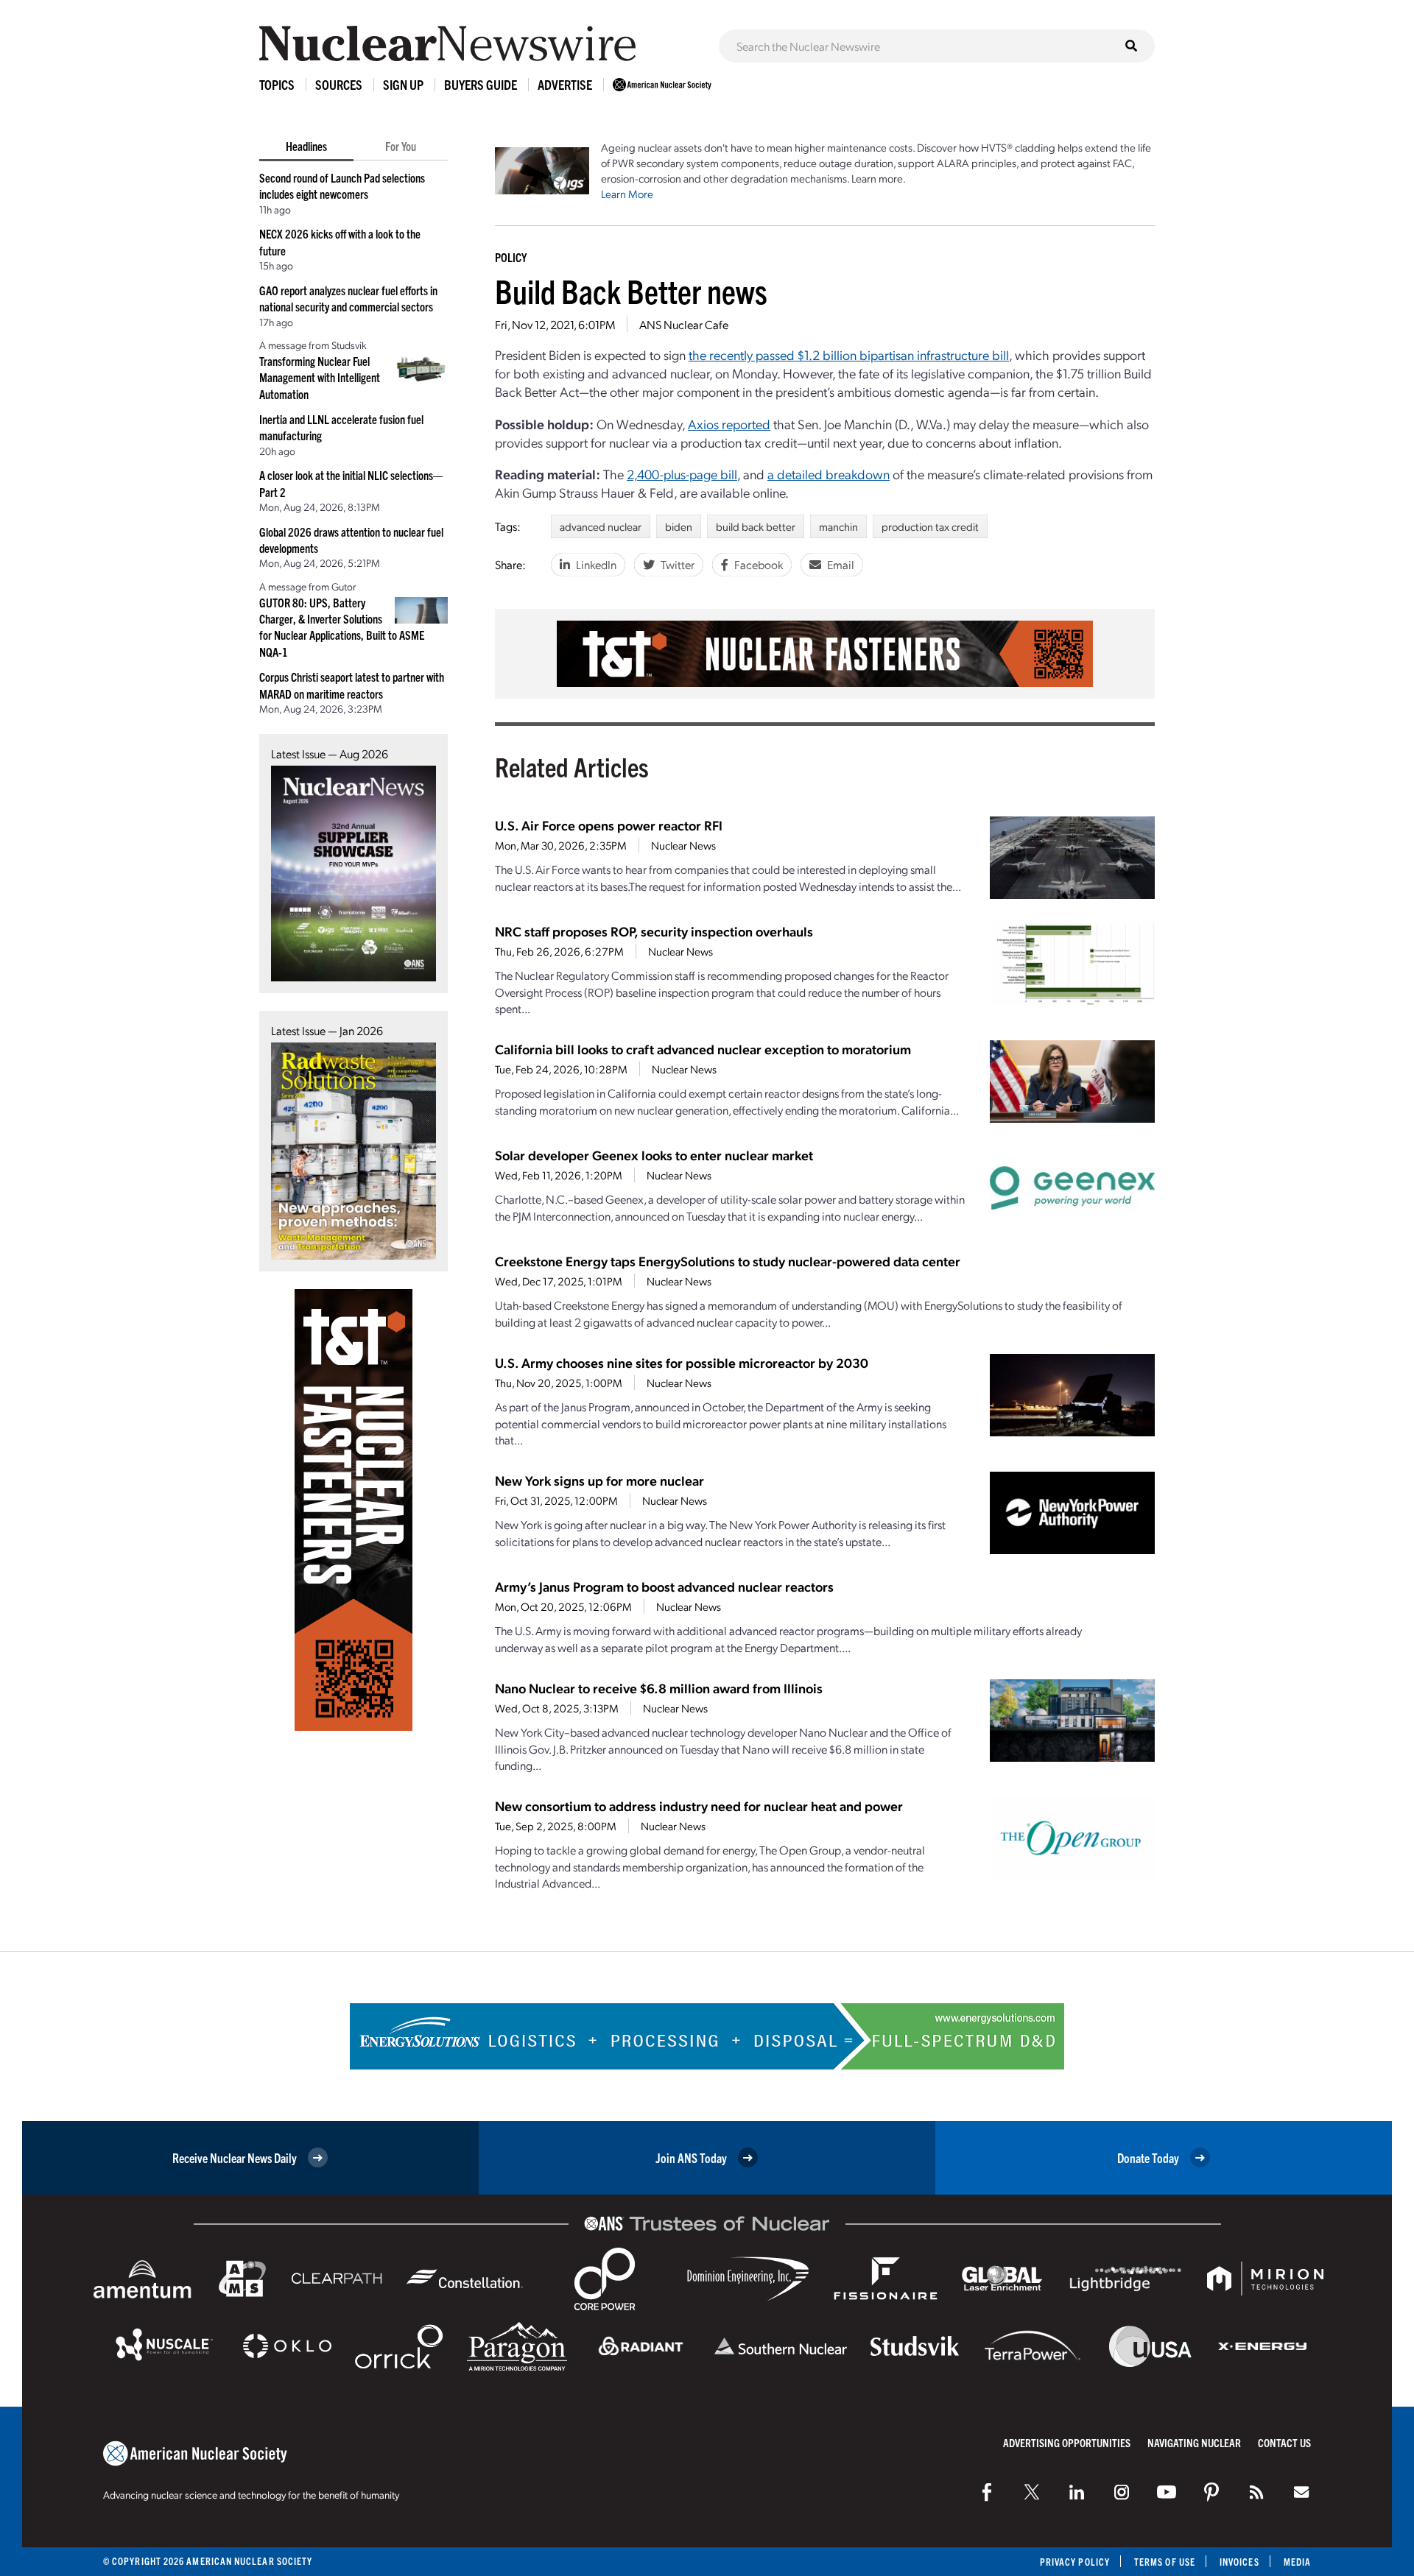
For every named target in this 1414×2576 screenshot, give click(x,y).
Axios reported (729, 424)
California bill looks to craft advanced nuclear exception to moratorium (703, 1049)
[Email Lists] (1301, 2492)
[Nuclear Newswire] (1256, 2492)
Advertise (565, 84)
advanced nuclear (601, 526)
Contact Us (1284, 2442)
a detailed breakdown (829, 474)
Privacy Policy (1075, 2562)
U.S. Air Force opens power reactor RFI (609, 825)
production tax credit (930, 526)
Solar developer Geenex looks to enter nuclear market (654, 1155)
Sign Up (403, 84)
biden (679, 526)
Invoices (1239, 2562)
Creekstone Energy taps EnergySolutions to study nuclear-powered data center (728, 1261)
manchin (838, 526)
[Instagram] (1122, 2492)
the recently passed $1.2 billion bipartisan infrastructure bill (849, 354)
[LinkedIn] (1077, 2492)
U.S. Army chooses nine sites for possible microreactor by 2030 (682, 1362)
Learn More (627, 194)
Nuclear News (683, 845)
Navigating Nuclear (1194, 2442)
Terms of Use (1165, 2562)
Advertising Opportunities (1067, 2442)
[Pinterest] (1211, 2492)
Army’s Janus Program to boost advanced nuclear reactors (664, 1586)
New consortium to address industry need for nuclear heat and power (699, 1806)
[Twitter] (1032, 2492)
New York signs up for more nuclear (599, 1480)
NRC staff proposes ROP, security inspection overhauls (654, 931)
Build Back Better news (631, 290)
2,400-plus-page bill (682, 474)
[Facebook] (987, 2492)
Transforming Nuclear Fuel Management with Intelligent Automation (320, 377)
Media (1297, 2562)
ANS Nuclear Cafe (684, 324)
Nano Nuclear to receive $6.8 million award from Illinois (659, 1688)
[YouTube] (1167, 2492)
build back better (756, 526)
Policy (511, 257)
